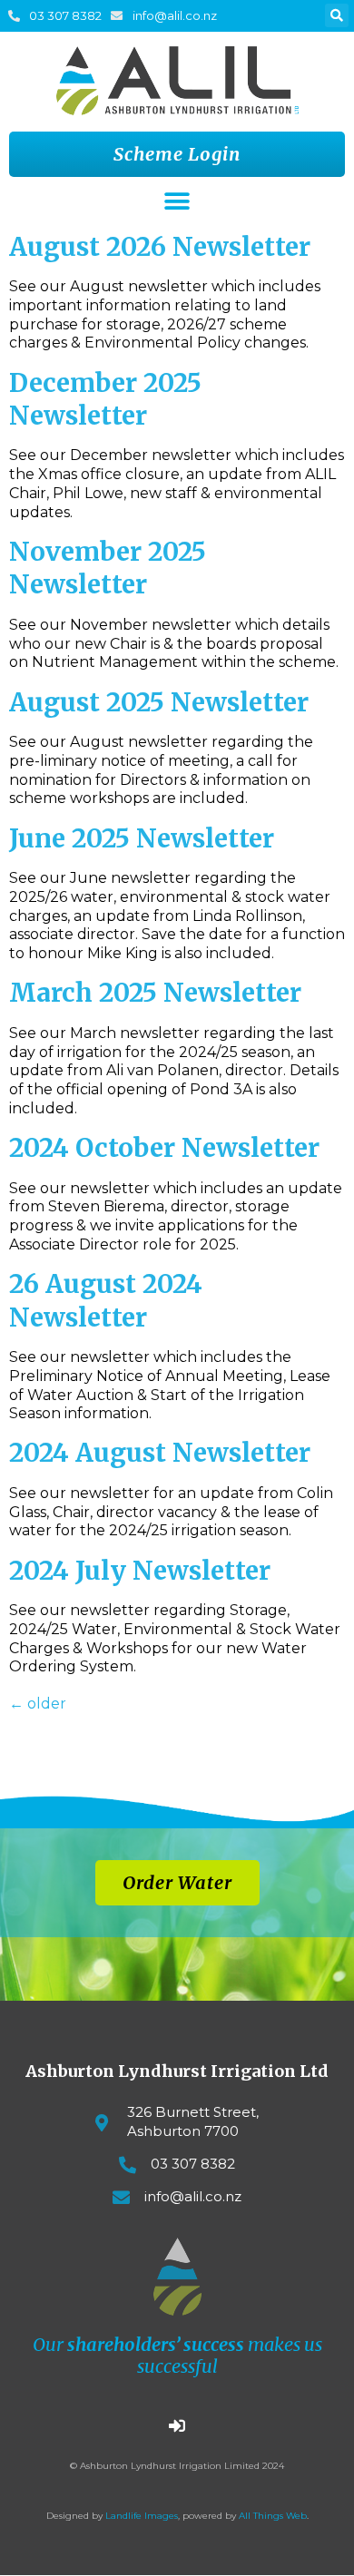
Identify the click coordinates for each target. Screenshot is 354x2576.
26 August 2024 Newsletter (106, 1300)
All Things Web (273, 2516)
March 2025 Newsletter (155, 993)
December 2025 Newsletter (105, 399)
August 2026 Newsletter (160, 247)
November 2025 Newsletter (108, 568)
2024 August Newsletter (160, 1453)
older (38, 1704)
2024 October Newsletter (164, 1148)
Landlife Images (142, 2516)
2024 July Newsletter (140, 1571)
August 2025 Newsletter (159, 702)
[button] (337, 15)
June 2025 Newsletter (142, 838)
